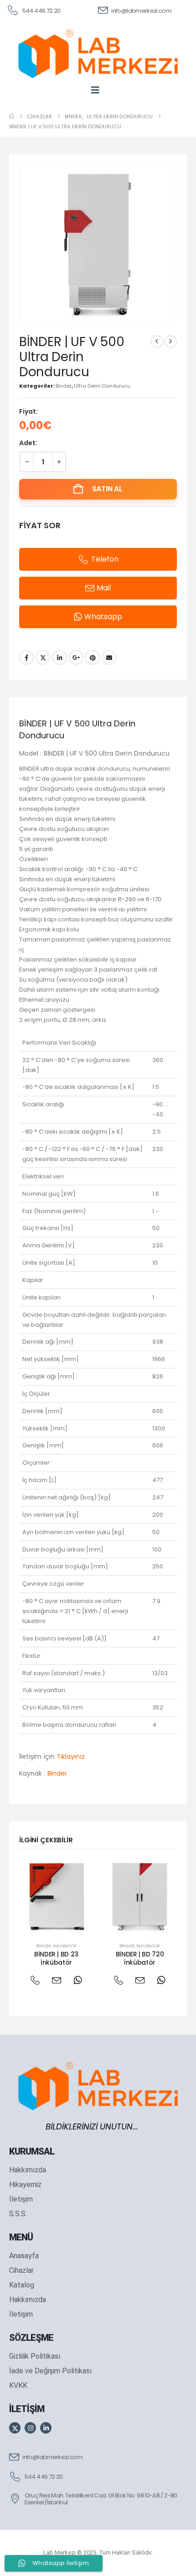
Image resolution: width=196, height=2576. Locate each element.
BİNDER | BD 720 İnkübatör (140, 1958)
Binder (64, 386)
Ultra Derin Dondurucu (102, 386)
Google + (76, 657)
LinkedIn (60, 657)
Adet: (28, 443)
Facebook (26, 657)
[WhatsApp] (78, 1980)
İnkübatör (65, 1946)
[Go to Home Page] (12, 116)
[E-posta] (56, 1980)
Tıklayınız (71, 1756)
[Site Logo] (98, 54)
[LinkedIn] (46, 2428)
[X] (15, 2428)
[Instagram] (30, 2428)
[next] (170, 342)
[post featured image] (56, 1896)
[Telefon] (35, 1980)
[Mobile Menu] (98, 90)
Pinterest (93, 657)
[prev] (157, 342)
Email (109, 657)
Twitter (43, 657)
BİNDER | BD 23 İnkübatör (56, 1958)
